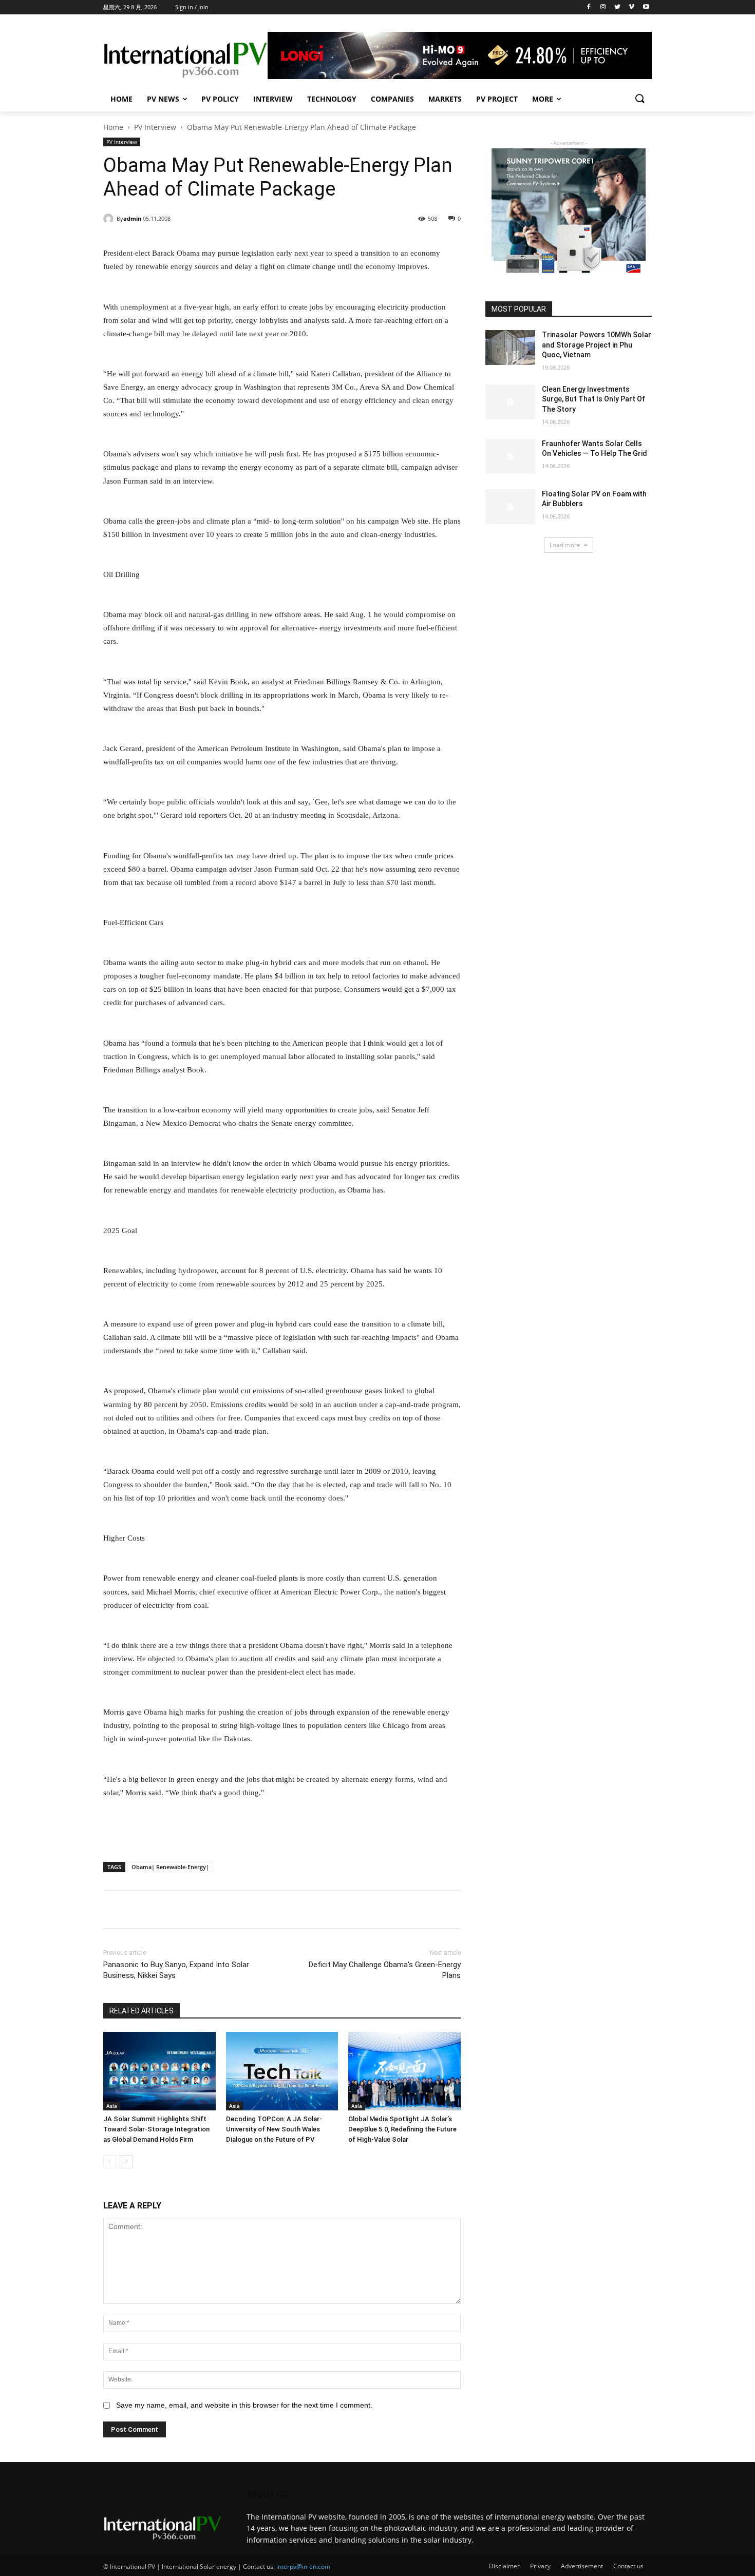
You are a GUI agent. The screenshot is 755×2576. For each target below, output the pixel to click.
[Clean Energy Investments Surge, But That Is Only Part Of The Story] (510, 402)
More (543, 99)
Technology (332, 99)
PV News (163, 99)
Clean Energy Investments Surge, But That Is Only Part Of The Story (593, 399)
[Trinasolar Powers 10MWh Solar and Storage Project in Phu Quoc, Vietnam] (510, 348)
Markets (445, 99)
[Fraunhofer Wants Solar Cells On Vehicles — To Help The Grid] (510, 456)
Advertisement (582, 2566)
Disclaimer (504, 2566)
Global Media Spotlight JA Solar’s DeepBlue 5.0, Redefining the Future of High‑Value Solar (402, 2129)
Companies (392, 99)
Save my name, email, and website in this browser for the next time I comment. (244, 2405)
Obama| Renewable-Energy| (170, 1867)
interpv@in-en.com (303, 2567)
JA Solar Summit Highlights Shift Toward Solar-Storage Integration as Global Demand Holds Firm (156, 2129)
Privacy (540, 2566)
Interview (273, 99)
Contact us (628, 2566)
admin (132, 218)
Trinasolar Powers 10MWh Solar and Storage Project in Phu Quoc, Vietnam (597, 345)
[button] (639, 99)
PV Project (497, 99)
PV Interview (155, 127)
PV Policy (220, 99)
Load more (565, 545)
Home (121, 99)
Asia (112, 2106)
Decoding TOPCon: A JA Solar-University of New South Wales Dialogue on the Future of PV (274, 2129)
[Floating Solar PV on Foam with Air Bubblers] (510, 507)
